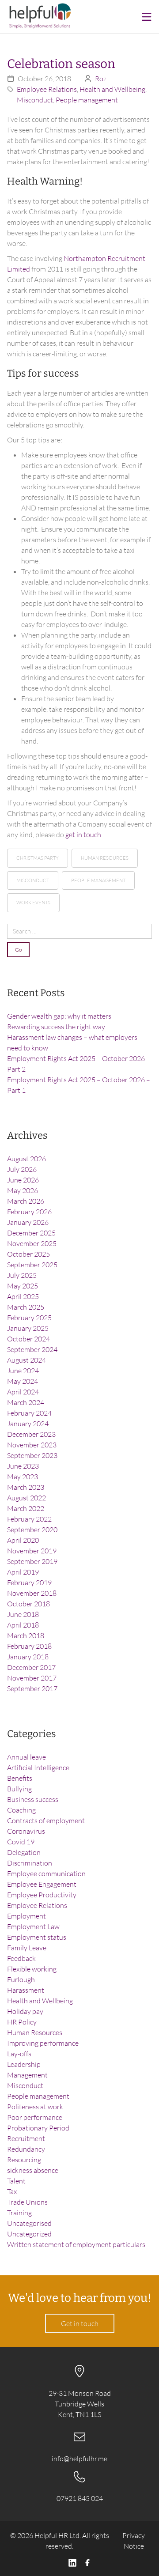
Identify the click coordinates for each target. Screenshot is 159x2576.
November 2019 (32, 1551)
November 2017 (32, 1678)
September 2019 (32, 1561)
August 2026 (26, 1159)
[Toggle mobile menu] (147, 17)
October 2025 (28, 1254)
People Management (98, 880)
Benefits (20, 1778)
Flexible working (32, 1969)
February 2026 (29, 1212)
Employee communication (46, 1873)
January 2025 (28, 1328)
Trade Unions (27, 2202)
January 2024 (28, 1424)
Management (27, 2075)
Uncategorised (29, 2223)
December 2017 (31, 1667)
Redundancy (26, 2149)
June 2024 (23, 1371)
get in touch (83, 835)
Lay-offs (19, 2054)
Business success (33, 1799)
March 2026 (26, 1201)
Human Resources (105, 858)
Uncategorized (29, 2234)
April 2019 (23, 1572)
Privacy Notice (134, 2541)
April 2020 (23, 1540)
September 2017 (32, 1688)
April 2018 (23, 1625)
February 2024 (29, 1413)
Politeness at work (35, 2107)
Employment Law (33, 1926)
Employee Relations (47, 89)
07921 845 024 (80, 2498)
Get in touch (80, 2323)
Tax (12, 2191)
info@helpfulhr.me (79, 2459)
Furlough (21, 1979)
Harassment (26, 1990)
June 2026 (23, 1180)
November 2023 (32, 1445)
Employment (26, 1916)
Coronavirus (26, 1831)
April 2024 (23, 1392)
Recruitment (26, 2138)
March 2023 (26, 1487)
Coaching (21, 1810)
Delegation (24, 1852)
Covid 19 (21, 1842)
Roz (101, 79)
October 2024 (28, 1339)
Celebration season (61, 64)
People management (87, 100)
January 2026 (28, 1222)
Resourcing (24, 2160)
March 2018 (26, 1635)
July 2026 (22, 1169)
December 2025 (31, 1233)
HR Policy (22, 2022)
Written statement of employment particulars (76, 2244)
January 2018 (28, 1657)
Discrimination (30, 1863)
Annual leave (26, 1757)
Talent (16, 2181)
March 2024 (26, 1402)
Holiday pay (25, 2011)
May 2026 (23, 1190)
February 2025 (29, 1318)
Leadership (24, 2064)
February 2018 (29, 1646)
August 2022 (26, 1498)
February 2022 (29, 1519)
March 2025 (26, 1307)
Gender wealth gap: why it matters (59, 1016)
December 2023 (31, 1434)
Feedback (21, 1958)
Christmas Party (38, 858)
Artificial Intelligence (38, 1768)
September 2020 (32, 1530)
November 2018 (32, 1593)
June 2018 (23, 1614)
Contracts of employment (46, 1821)
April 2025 (23, 1296)
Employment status (37, 1937)
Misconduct (35, 100)
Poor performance (35, 2117)
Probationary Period (38, 2128)
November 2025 (32, 1243)
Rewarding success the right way (56, 1027)
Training (19, 2213)
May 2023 (23, 1477)
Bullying (19, 1789)
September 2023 (32, 1455)
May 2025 (23, 1286)
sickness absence (33, 2170)
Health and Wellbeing (112, 89)
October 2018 (28, 1604)
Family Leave (27, 1948)
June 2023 (23, 1466)
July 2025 (22, 1275)
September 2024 (32, 1349)
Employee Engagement (42, 1884)
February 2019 (29, 1583)
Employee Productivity (42, 1895)
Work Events (33, 903)
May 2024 (23, 1381)
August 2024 (26, 1360)
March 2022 (26, 1508)
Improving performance (43, 2043)
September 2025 (32, 1265)
